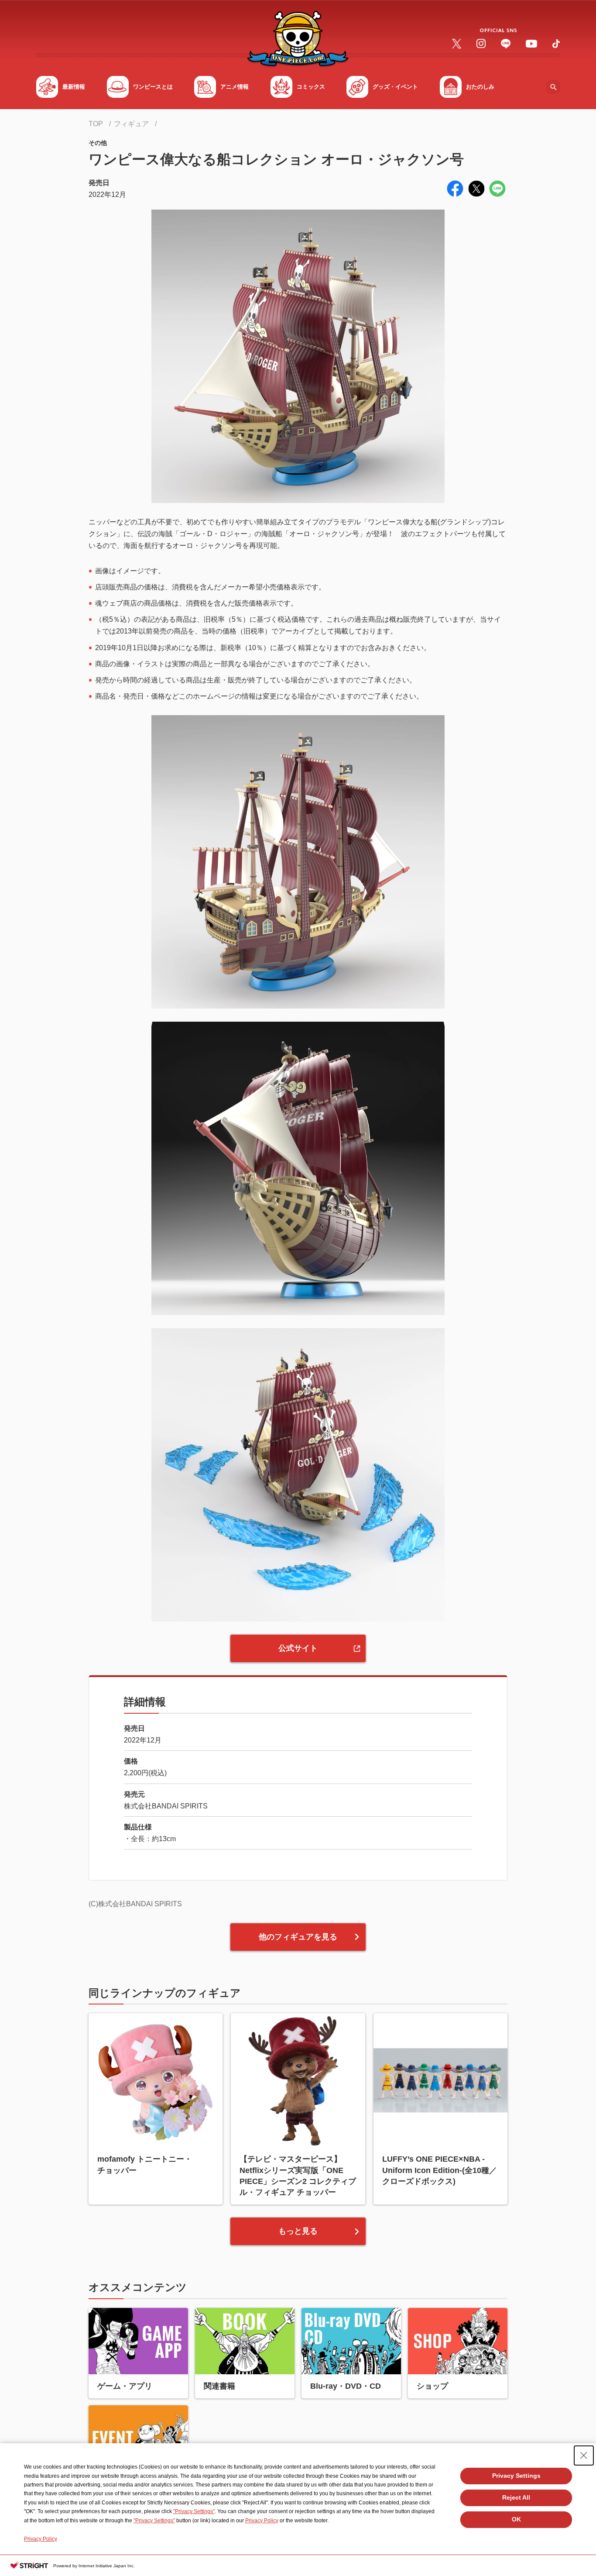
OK (516, 2519)
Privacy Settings (516, 2476)
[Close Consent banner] (584, 2455)
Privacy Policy (262, 2521)
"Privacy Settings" (194, 2511)
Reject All (516, 2497)
